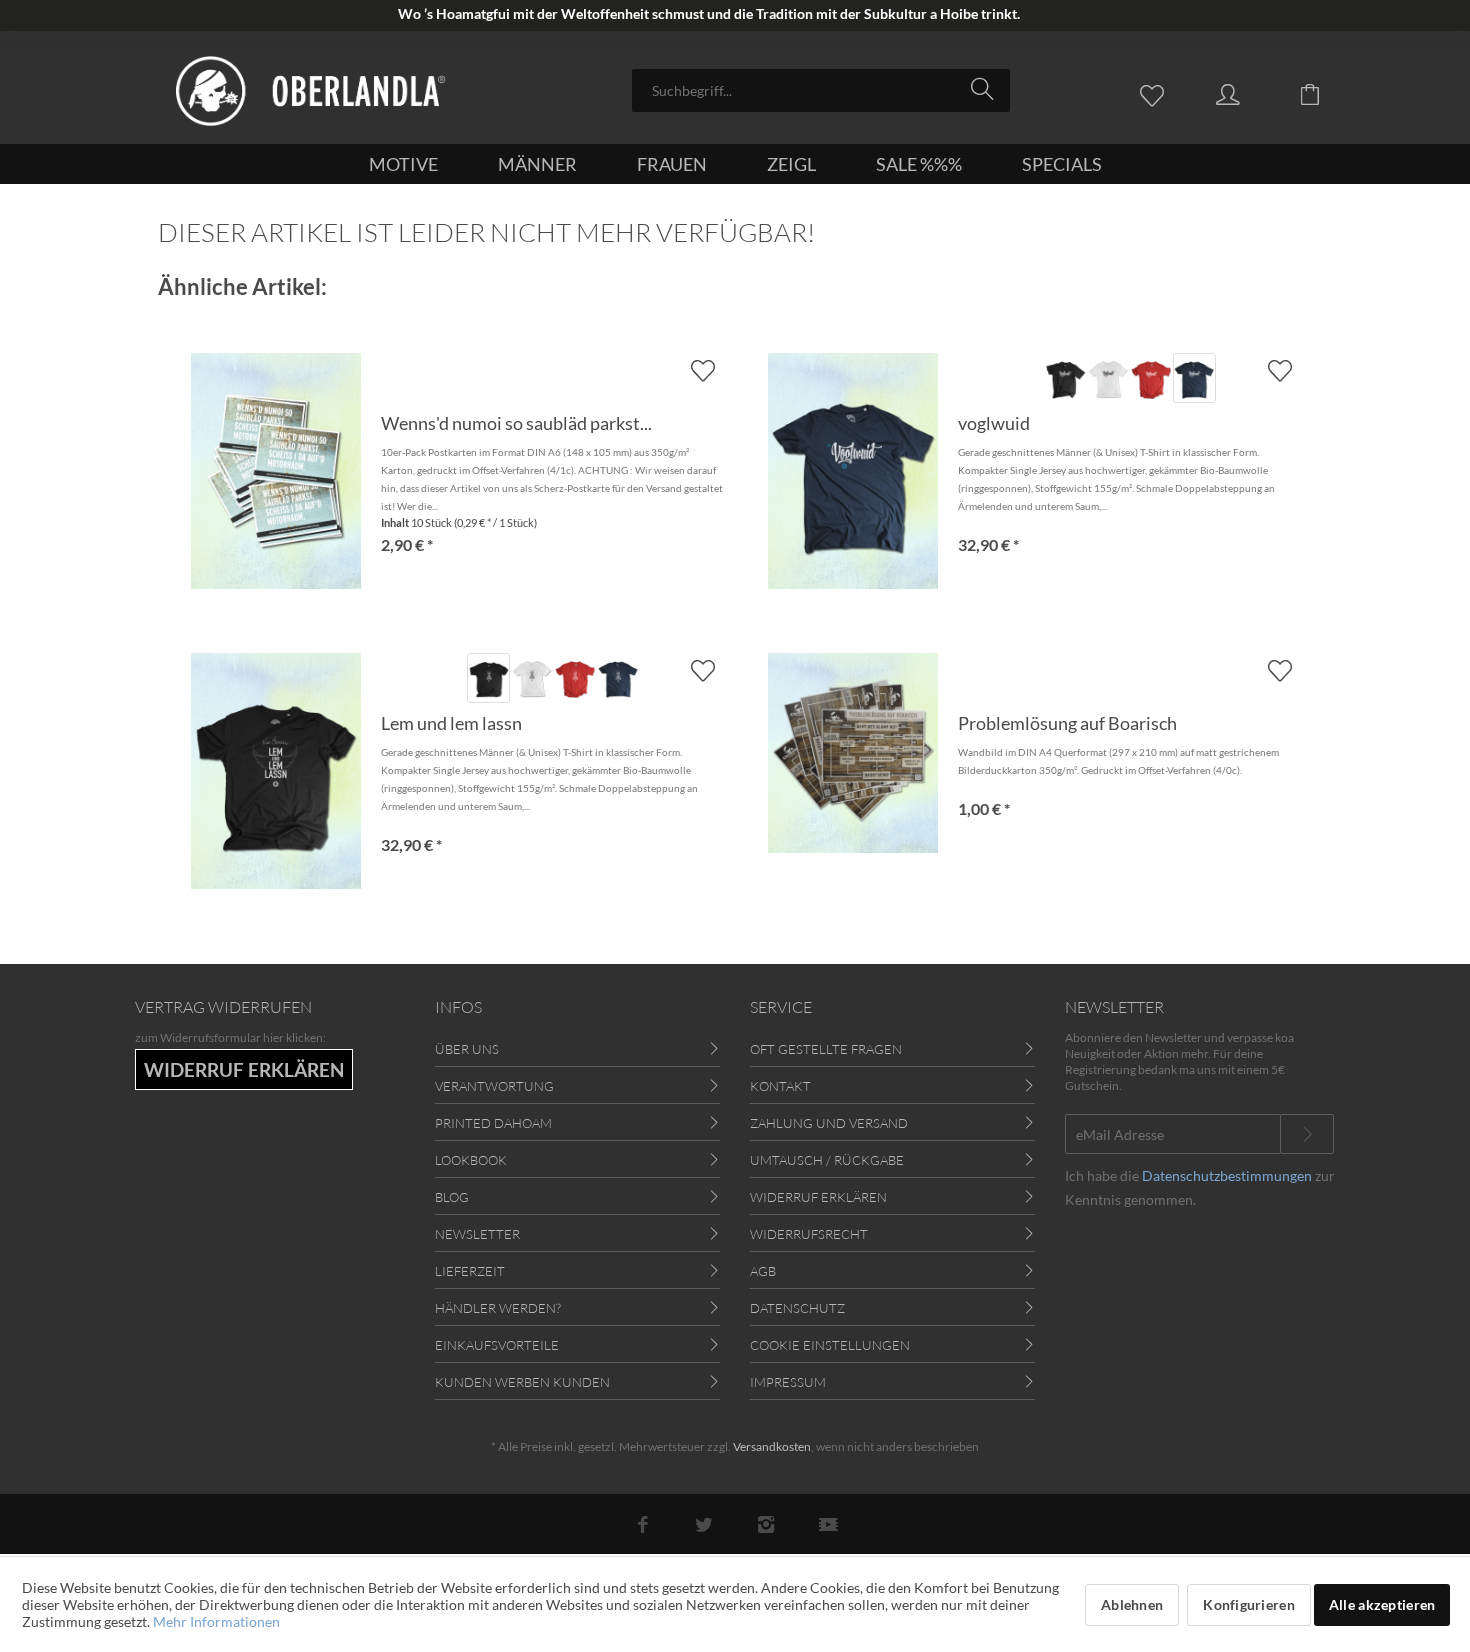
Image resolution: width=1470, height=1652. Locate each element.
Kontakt (780, 1086)
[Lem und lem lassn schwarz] (488, 678)
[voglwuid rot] (1151, 378)
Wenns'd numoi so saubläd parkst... (516, 423)
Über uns (467, 1049)
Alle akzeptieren (1382, 1604)
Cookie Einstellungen (830, 1345)
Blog (452, 1197)
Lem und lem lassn (451, 723)
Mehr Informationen (216, 1621)
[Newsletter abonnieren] (1307, 1134)
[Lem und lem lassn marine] (617, 678)
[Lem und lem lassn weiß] (531, 678)
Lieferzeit (470, 1271)
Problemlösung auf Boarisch (1067, 723)
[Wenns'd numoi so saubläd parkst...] (276, 471)
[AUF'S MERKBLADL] (1279, 370)
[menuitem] (821, 90)
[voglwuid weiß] (1108, 378)
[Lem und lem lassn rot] (574, 678)
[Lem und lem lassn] (276, 771)
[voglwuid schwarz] (1065, 378)
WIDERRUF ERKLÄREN (244, 1069)
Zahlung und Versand (829, 1123)
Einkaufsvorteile (497, 1345)
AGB (763, 1271)
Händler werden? (498, 1308)
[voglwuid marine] (1194, 378)
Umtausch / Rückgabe (827, 1160)
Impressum (788, 1382)
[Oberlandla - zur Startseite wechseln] (311, 91)
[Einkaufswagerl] (1325, 93)
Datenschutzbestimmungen (1227, 1175)
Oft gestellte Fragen (826, 1049)
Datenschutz (797, 1308)
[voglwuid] (853, 471)
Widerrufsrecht (809, 1234)
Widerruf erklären (818, 1197)
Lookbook (471, 1160)
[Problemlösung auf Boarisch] (853, 753)
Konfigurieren (1249, 1604)
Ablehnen (1132, 1604)
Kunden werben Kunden (522, 1382)
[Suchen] (985, 89)
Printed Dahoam (493, 1123)
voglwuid (994, 423)
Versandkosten (772, 1446)
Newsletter (477, 1234)
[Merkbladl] (1157, 93)
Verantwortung (494, 1086)
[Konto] (1247, 93)
